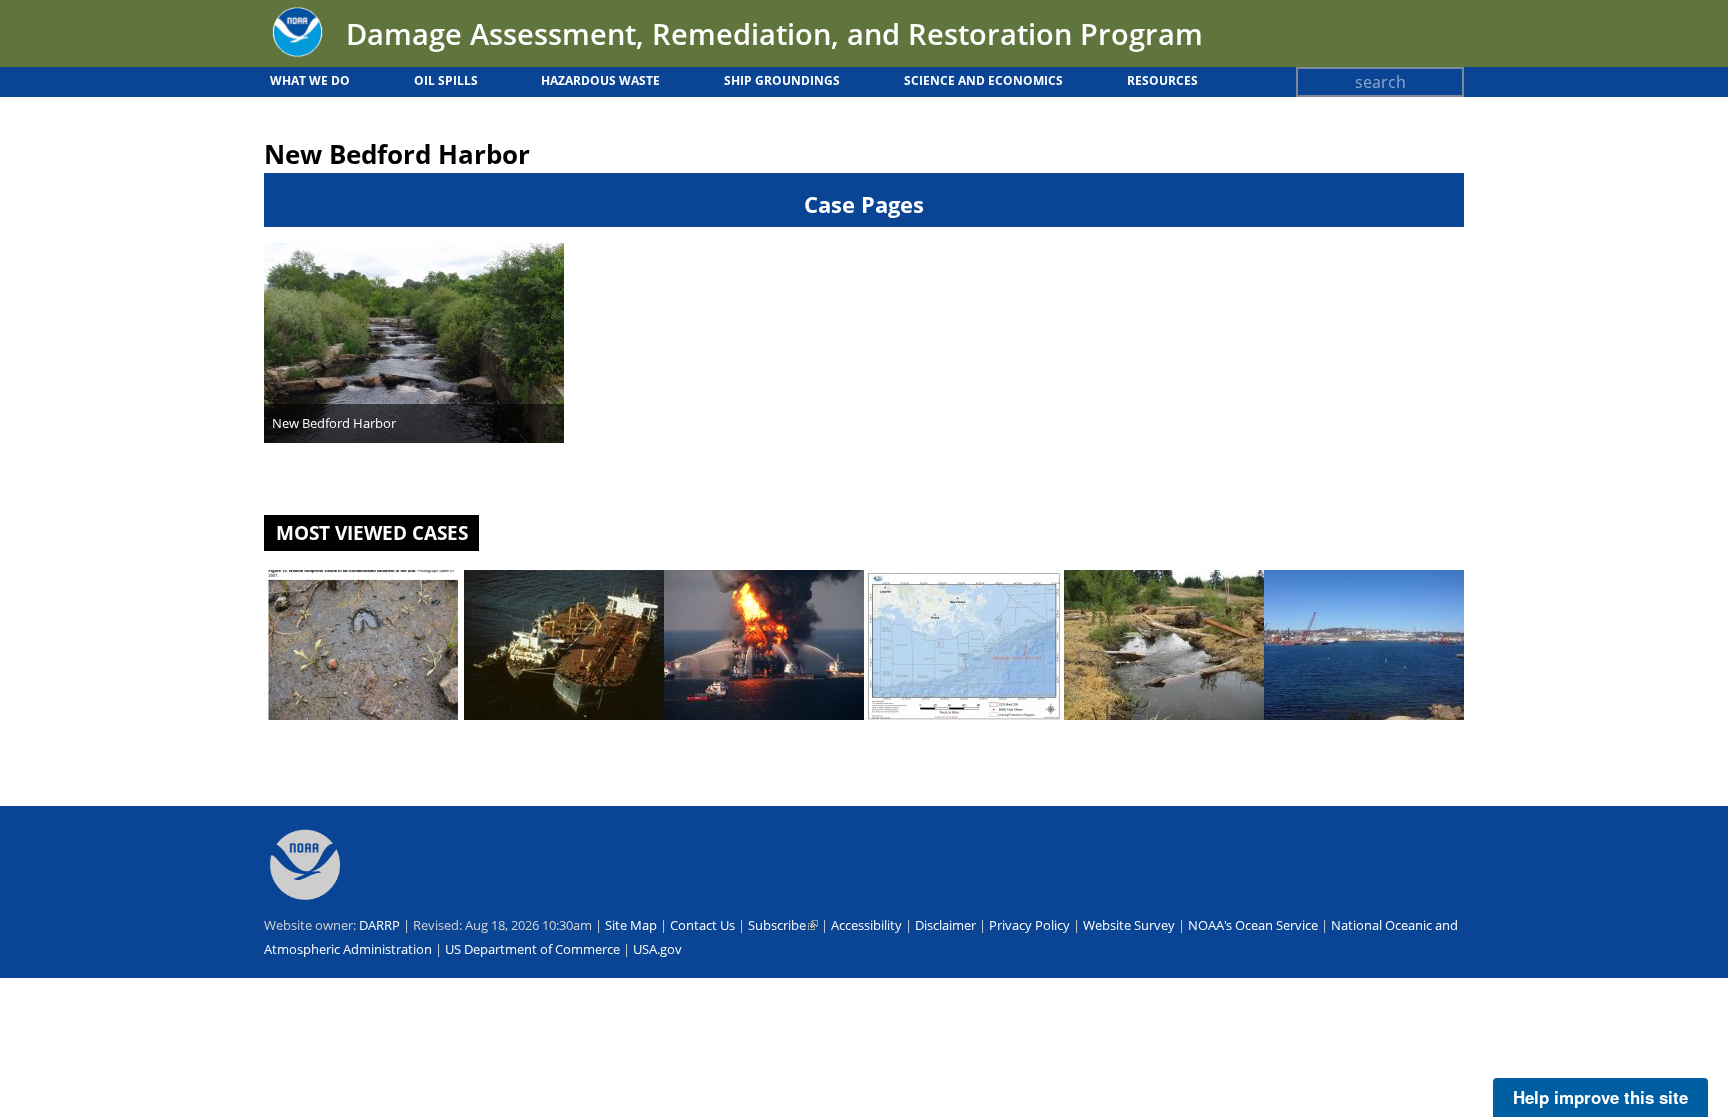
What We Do (310, 80)
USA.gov (657, 949)
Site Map (631, 925)
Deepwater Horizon (735, 738)
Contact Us (702, 925)
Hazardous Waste (600, 80)
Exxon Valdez (514, 738)
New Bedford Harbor (334, 423)
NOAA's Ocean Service (1253, 925)
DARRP (379, 925)
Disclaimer (945, 925)
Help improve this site (1600, 1097)
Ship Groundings (782, 80)
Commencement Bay (1140, 738)
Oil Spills (446, 80)
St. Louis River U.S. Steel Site (363, 738)
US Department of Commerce (532, 949)
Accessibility (866, 925)
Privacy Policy (1029, 925)
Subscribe (783, 925)
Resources (1162, 80)
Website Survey (1129, 925)
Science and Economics (983, 80)
